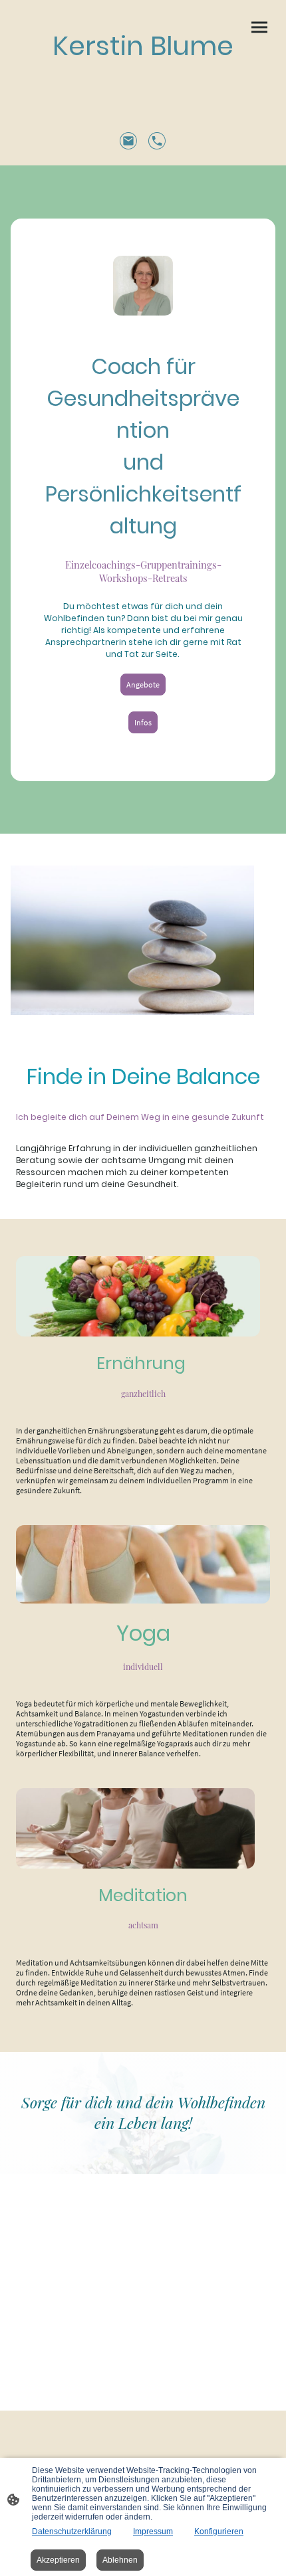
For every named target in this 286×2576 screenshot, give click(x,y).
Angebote (143, 685)
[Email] (129, 141)
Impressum (153, 2531)
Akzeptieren (58, 2560)
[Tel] (157, 141)
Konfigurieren (219, 2531)
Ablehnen (120, 2560)
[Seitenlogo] (143, 78)
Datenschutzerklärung (72, 2531)
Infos (143, 722)
